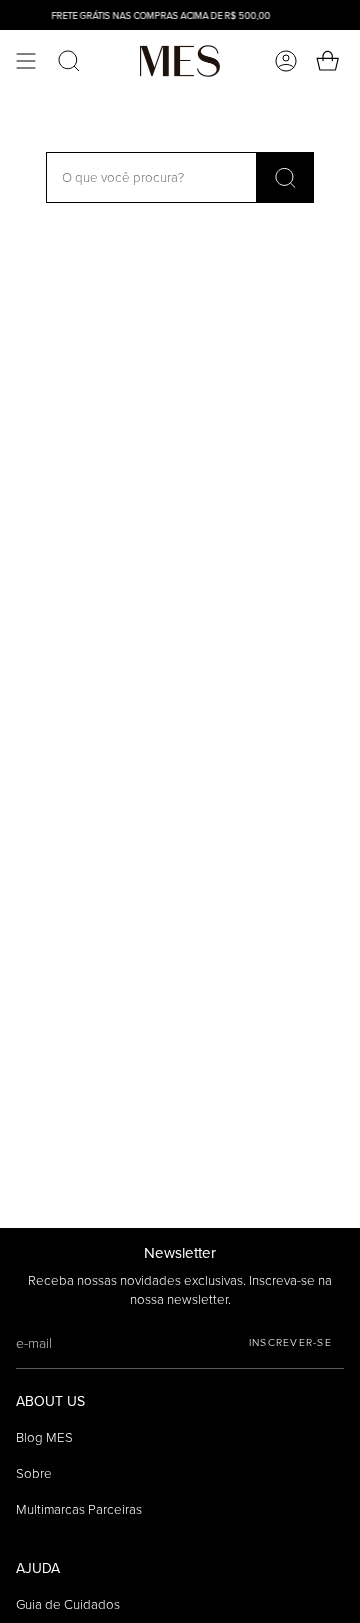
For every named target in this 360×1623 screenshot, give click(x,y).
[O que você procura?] (285, 177)
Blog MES (44, 1437)
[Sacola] (330, 61)
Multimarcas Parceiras (79, 1509)
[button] (69, 61)
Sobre (34, 1473)
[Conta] (286, 61)
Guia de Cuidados (68, 1604)
